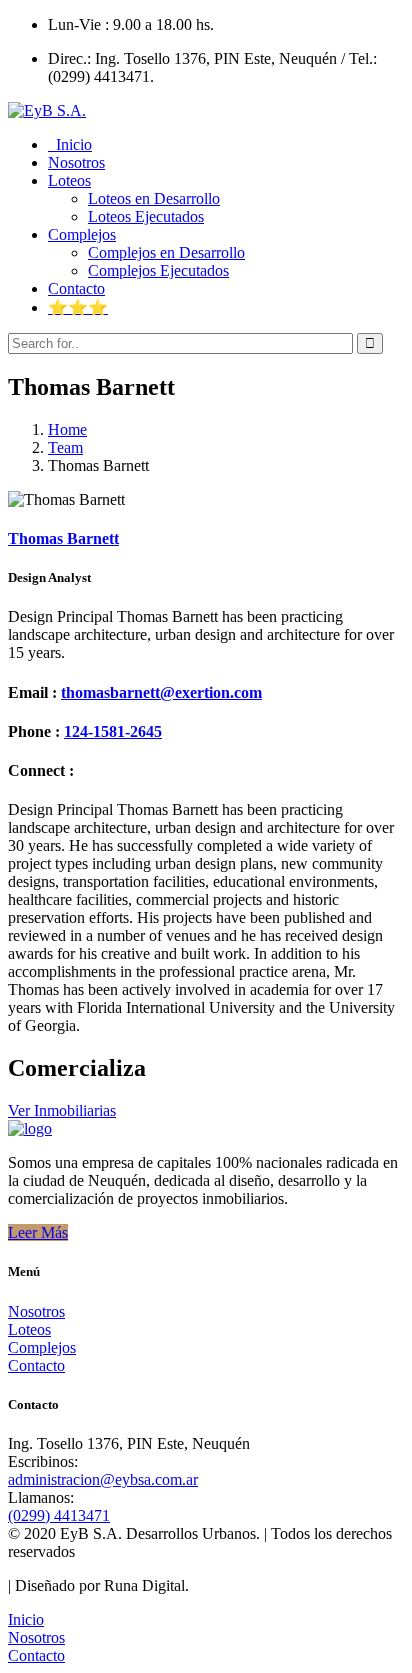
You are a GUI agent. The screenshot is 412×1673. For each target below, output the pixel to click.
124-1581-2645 (113, 731)
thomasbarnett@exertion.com (161, 692)
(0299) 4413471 (59, 1515)
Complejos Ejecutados (158, 270)
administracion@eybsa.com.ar (103, 1479)
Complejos (42, 1347)
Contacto (36, 1365)
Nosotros (36, 1311)
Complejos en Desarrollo (166, 252)
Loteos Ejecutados (146, 216)
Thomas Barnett (63, 538)
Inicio (26, 1619)
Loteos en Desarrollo (154, 198)
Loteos (29, 1329)
